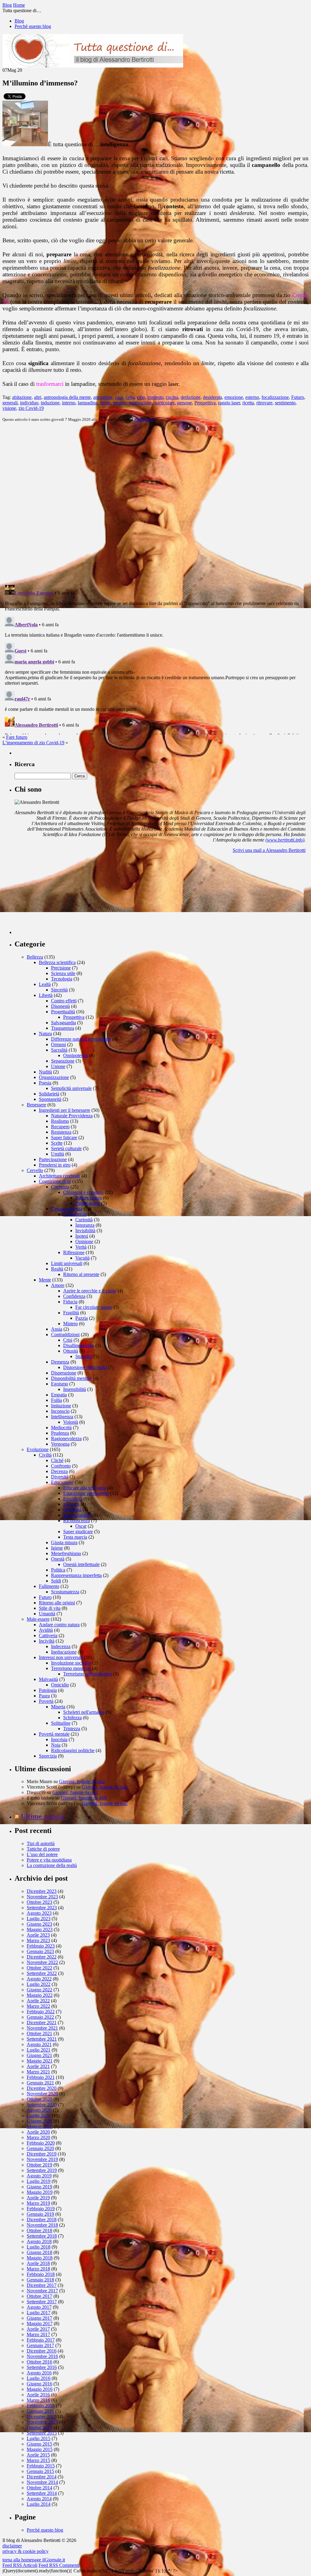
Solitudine (61, 1723)
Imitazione (61, 1406)
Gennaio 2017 (40, 2345)
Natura (45, 1034)
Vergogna (60, 1444)
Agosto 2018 (39, 2241)
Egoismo (60, 1384)
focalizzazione (275, 397)
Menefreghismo (66, 1553)
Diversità (60, 1477)
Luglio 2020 (39, 2116)
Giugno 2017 (39, 2318)
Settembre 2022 (42, 1973)
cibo (141, 397)
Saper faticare (64, 1138)
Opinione (84, 1241)
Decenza (59, 1471)
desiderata (212, 397)
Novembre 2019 (42, 2159)
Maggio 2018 (40, 2258)
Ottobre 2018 (39, 2230)
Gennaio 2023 (40, 1951)
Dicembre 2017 (42, 2285)
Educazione (62, 1482)
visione (9, 408)
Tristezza (72, 1729)
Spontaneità (50, 1099)
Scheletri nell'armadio (84, 1712)
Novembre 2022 (42, 1962)
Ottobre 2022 (39, 1968)
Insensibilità (75, 1389)
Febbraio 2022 (41, 2012)
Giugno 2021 (39, 2055)
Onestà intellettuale (81, 1564)
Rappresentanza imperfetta (76, 1575)
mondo (120, 403)
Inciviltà (47, 1641)
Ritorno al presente (81, 1274)
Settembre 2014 (42, 2493)
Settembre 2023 (42, 1908)
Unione (58, 1066)
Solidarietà (49, 1094)
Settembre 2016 (42, 2367)
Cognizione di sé (55, 1181)
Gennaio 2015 (40, 2471)
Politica (58, 1570)
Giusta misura (64, 1542)
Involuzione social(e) (71, 1663)
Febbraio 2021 (41, 2077)
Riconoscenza (77, 1521)
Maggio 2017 (40, 2324)
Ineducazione (64, 1652)
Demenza (60, 1362)
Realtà (57, 1269)
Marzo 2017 (38, 2334)
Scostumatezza (65, 1592)
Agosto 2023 (39, 1913)
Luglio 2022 (39, 1984)
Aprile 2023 (38, 1935)
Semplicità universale (71, 1088)
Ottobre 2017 (39, 2296)
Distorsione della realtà (85, 1367)
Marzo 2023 (38, 1940)
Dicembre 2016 (42, 2351)
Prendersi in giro (55, 1165)
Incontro (71, 1504)
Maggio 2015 (40, 2449)
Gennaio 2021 (40, 2083)
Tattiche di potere (43, 1849)
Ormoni (58, 1044)
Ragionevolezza (66, 1438)
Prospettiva (205, 403)
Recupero (60, 1127)
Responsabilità (77, 1515)
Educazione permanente (86, 1493)
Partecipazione (53, 1159)
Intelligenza (144, 419)
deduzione (191, 397)
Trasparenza (63, 1028)
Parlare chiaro (89, 1198)
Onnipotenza (75, 1055)
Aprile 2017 (38, 2329)
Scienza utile (63, 973)
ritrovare (264, 403)
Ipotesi (82, 1236)
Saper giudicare (78, 1532)
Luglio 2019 (39, 2181)
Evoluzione (38, 1449)
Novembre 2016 (42, 2356)
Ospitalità (72, 1510)
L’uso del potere (42, 1854)
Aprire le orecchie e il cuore (90, 1291)
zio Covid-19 (31, 408)
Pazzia (82, 1318)
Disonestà (60, 1006)
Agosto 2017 (39, 2307)
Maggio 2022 (40, 1995)
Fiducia (70, 1302)
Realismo (60, 1121)
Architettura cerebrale (60, 1176)
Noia (56, 1745)
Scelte (57, 1143)
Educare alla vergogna (85, 1488)
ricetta (248, 403)
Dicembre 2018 (42, 2220)
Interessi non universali (61, 1657)
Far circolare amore (94, 1307)
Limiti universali (67, 1263)
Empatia (59, 1395)
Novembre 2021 (42, 2028)
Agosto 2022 (39, 1979)
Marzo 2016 (38, 2400)
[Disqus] (155, 503)
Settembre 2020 (42, 2105)
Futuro (298, 397)
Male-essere (38, 1619)
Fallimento (49, 1586)
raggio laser (229, 403)
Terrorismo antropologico (87, 1674)
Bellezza (35, 957)
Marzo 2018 (38, 2269)
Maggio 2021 (40, 2061)
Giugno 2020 (39, 2121)
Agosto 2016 (39, 2373)
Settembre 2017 (42, 2302)
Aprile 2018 (38, 2263)
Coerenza (60, 1187)
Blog (19, 21)
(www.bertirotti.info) (285, 840)
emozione (234, 397)
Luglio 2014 (39, 2504)
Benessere (36, 1105)
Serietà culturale (66, 1148)
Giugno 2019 (39, 2187)
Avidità (46, 1630)
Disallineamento (79, 1345)
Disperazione (64, 1373)
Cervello (35, 1170)
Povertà (46, 1701)
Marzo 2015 (38, 2460)
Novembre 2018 (42, 2225)
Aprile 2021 (38, 2066)
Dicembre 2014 (42, 2477)
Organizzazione (54, 1077)
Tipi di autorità (41, 1843)
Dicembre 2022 (42, 1957)
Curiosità (84, 1220)
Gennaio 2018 (40, 2280)
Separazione (63, 1061)
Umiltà (58, 1154)
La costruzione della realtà (52, 1865)
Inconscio (60, 1411)
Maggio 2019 (40, 2192)
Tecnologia (62, 979)
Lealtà (45, 984)
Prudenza (60, 1433)
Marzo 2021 (38, 2072)
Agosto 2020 (39, 2110)
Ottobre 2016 (39, 2362)
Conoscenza (75, 1214)
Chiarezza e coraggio (83, 1192)
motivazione (140, 403)
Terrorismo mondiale (71, 1668)
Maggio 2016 (40, 2389)
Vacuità (82, 1258)
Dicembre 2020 (42, 2088)
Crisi (68, 1340)
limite (105, 403)
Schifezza (72, 1718)
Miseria (58, 1707)
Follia (56, 1400)
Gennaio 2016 (40, 2411)
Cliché (57, 1460)
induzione (50, 403)
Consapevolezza (67, 1209)
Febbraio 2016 (41, 2406)
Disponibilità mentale (71, 1378)
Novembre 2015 (42, 2422)
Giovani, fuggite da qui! (82, 1781)
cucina (172, 397)
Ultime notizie (43, 1816)
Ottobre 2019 (39, 2165)
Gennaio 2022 (40, 2017)
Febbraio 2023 (41, 1946)
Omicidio (60, 1685)
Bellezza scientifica (57, 962)
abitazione (22, 397)
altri (38, 397)
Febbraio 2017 (41, 2340)
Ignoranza (85, 1225)
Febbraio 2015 (41, 2466)
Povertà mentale (54, 1734)
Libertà (46, 995)
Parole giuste (88, 1203)
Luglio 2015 (39, 2438)
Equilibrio (73, 1499)
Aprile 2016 (38, 2395)
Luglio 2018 (39, 2247)
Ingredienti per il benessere (65, 1110)
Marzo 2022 (38, 2006)
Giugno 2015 (39, 2444)
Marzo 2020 (38, 2137)
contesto (155, 397)
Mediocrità (61, 1428)
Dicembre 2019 (42, 2154)
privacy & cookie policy (26, 2551)
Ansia (57, 1329)
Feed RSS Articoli (20, 2565)
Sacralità (59, 1050)
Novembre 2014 (42, 2482)
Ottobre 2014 (39, 2488)
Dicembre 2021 (42, 2023)
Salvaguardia (63, 1023)
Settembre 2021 (42, 2039)
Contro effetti (64, 1001)
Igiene (57, 1548)
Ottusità (71, 1351)
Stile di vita (50, 1608)
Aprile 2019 (38, 2198)
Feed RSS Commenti (59, 2565)
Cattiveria (48, 1636)
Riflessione (74, 1252)
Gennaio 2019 (40, 2214)
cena (130, 397)
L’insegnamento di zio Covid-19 (33, 743)
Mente (45, 1280)
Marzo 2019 (38, 2203)
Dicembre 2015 (42, 2417)
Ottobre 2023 (39, 1902)
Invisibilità (85, 1231)
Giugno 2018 (39, 2252)
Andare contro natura (59, 1625)
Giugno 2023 (39, 1924)
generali (10, 403)
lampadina (88, 403)
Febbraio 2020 (41, 2143)
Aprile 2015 (38, 2455)
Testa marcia (75, 1537)
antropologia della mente (67, 397)
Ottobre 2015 (39, 2427)
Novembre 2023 (42, 1897)
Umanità (47, 1614)
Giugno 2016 (39, 2384)
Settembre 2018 (42, 2236)
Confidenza (74, 1296)
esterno (252, 397)
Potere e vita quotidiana (49, 1860)
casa (119, 397)
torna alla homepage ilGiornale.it (34, 2560)
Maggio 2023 (40, 1929)
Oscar (81, 1526)
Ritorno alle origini (57, 1603)
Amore (58, 1285)
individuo (29, 403)
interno (69, 403)
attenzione (103, 397)
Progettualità (63, 1012)
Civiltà (45, 1455)
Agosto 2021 (39, 2044)
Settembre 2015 (42, 2433)
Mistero (70, 1324)
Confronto (61, 1466)
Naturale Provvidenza (72, 1116)
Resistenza (61, 1132)
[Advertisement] (60, 896)
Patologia (48, 1690)
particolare (165, 403)
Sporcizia (48, 1756)
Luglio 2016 (39, 2378)
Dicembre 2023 (42, 1891)
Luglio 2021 (39, 2050)
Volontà (71, 1422)
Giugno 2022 (39, 1990)
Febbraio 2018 (41, 2274)
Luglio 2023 (39, 1919)
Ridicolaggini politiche (73, 1750)
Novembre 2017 (42, 2291)
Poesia (45, 1083)
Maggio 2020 (40, 2126)
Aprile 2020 (38, 2132)
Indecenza (61, 1646)
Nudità (45, 1072)
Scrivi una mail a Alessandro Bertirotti (269, 850)
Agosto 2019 (39, 2176)
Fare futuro (17, 737)
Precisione (61, 968)
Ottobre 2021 (39, 2033)
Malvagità (48, 1679)
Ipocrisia (59, 1739)
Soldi (56, 1581)
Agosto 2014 (39, 2499)
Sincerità (59, 990)
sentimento (285, 403)
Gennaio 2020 (40, 2148)
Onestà (58, 1559)
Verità (81, 1247)
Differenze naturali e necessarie (81, 1039)
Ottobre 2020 (39, 2099)
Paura (44, 1696)
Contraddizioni (65, 1335)
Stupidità (84, 1356)
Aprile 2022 (38, 2001)
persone (185, 403)
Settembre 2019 (42, 2170)
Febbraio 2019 (41, 2209)
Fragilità (71, 1313)
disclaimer (12, 2546)
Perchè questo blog (33, 26)
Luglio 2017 (39, 2313)
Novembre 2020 (42, 2094)
